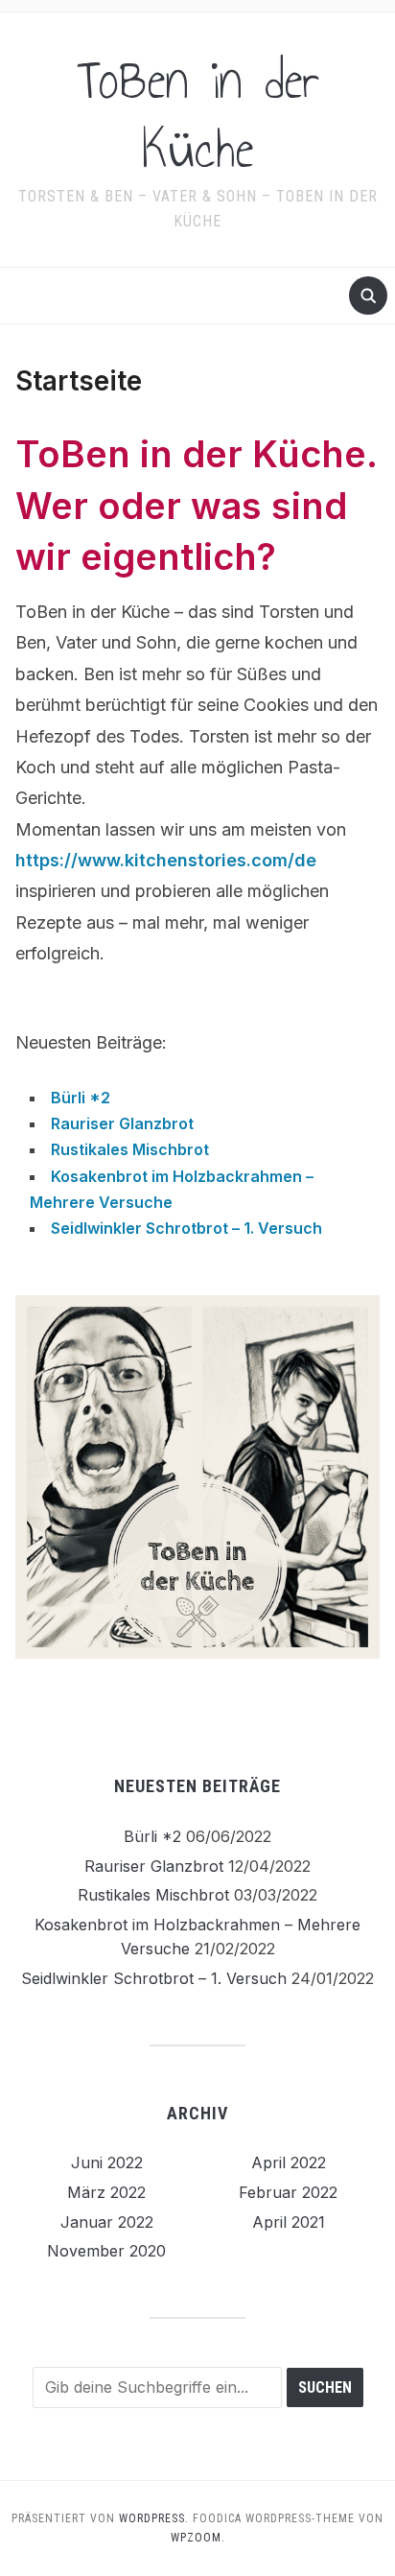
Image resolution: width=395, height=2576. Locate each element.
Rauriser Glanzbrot (122, 1123)
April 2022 (289, 2162)
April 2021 (289, 2222)
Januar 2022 (107, 2222)
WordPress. (154, 2518)
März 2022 (106, 2192)
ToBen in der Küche (198, 115)
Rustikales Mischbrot (130, 1149)
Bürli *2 (81, 1098)
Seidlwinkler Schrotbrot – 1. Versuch (186, 1228)
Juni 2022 (107, 2162)
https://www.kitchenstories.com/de (166, 860)
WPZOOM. (198, 2538)
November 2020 (106, 2251)
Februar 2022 (288, 2192)
